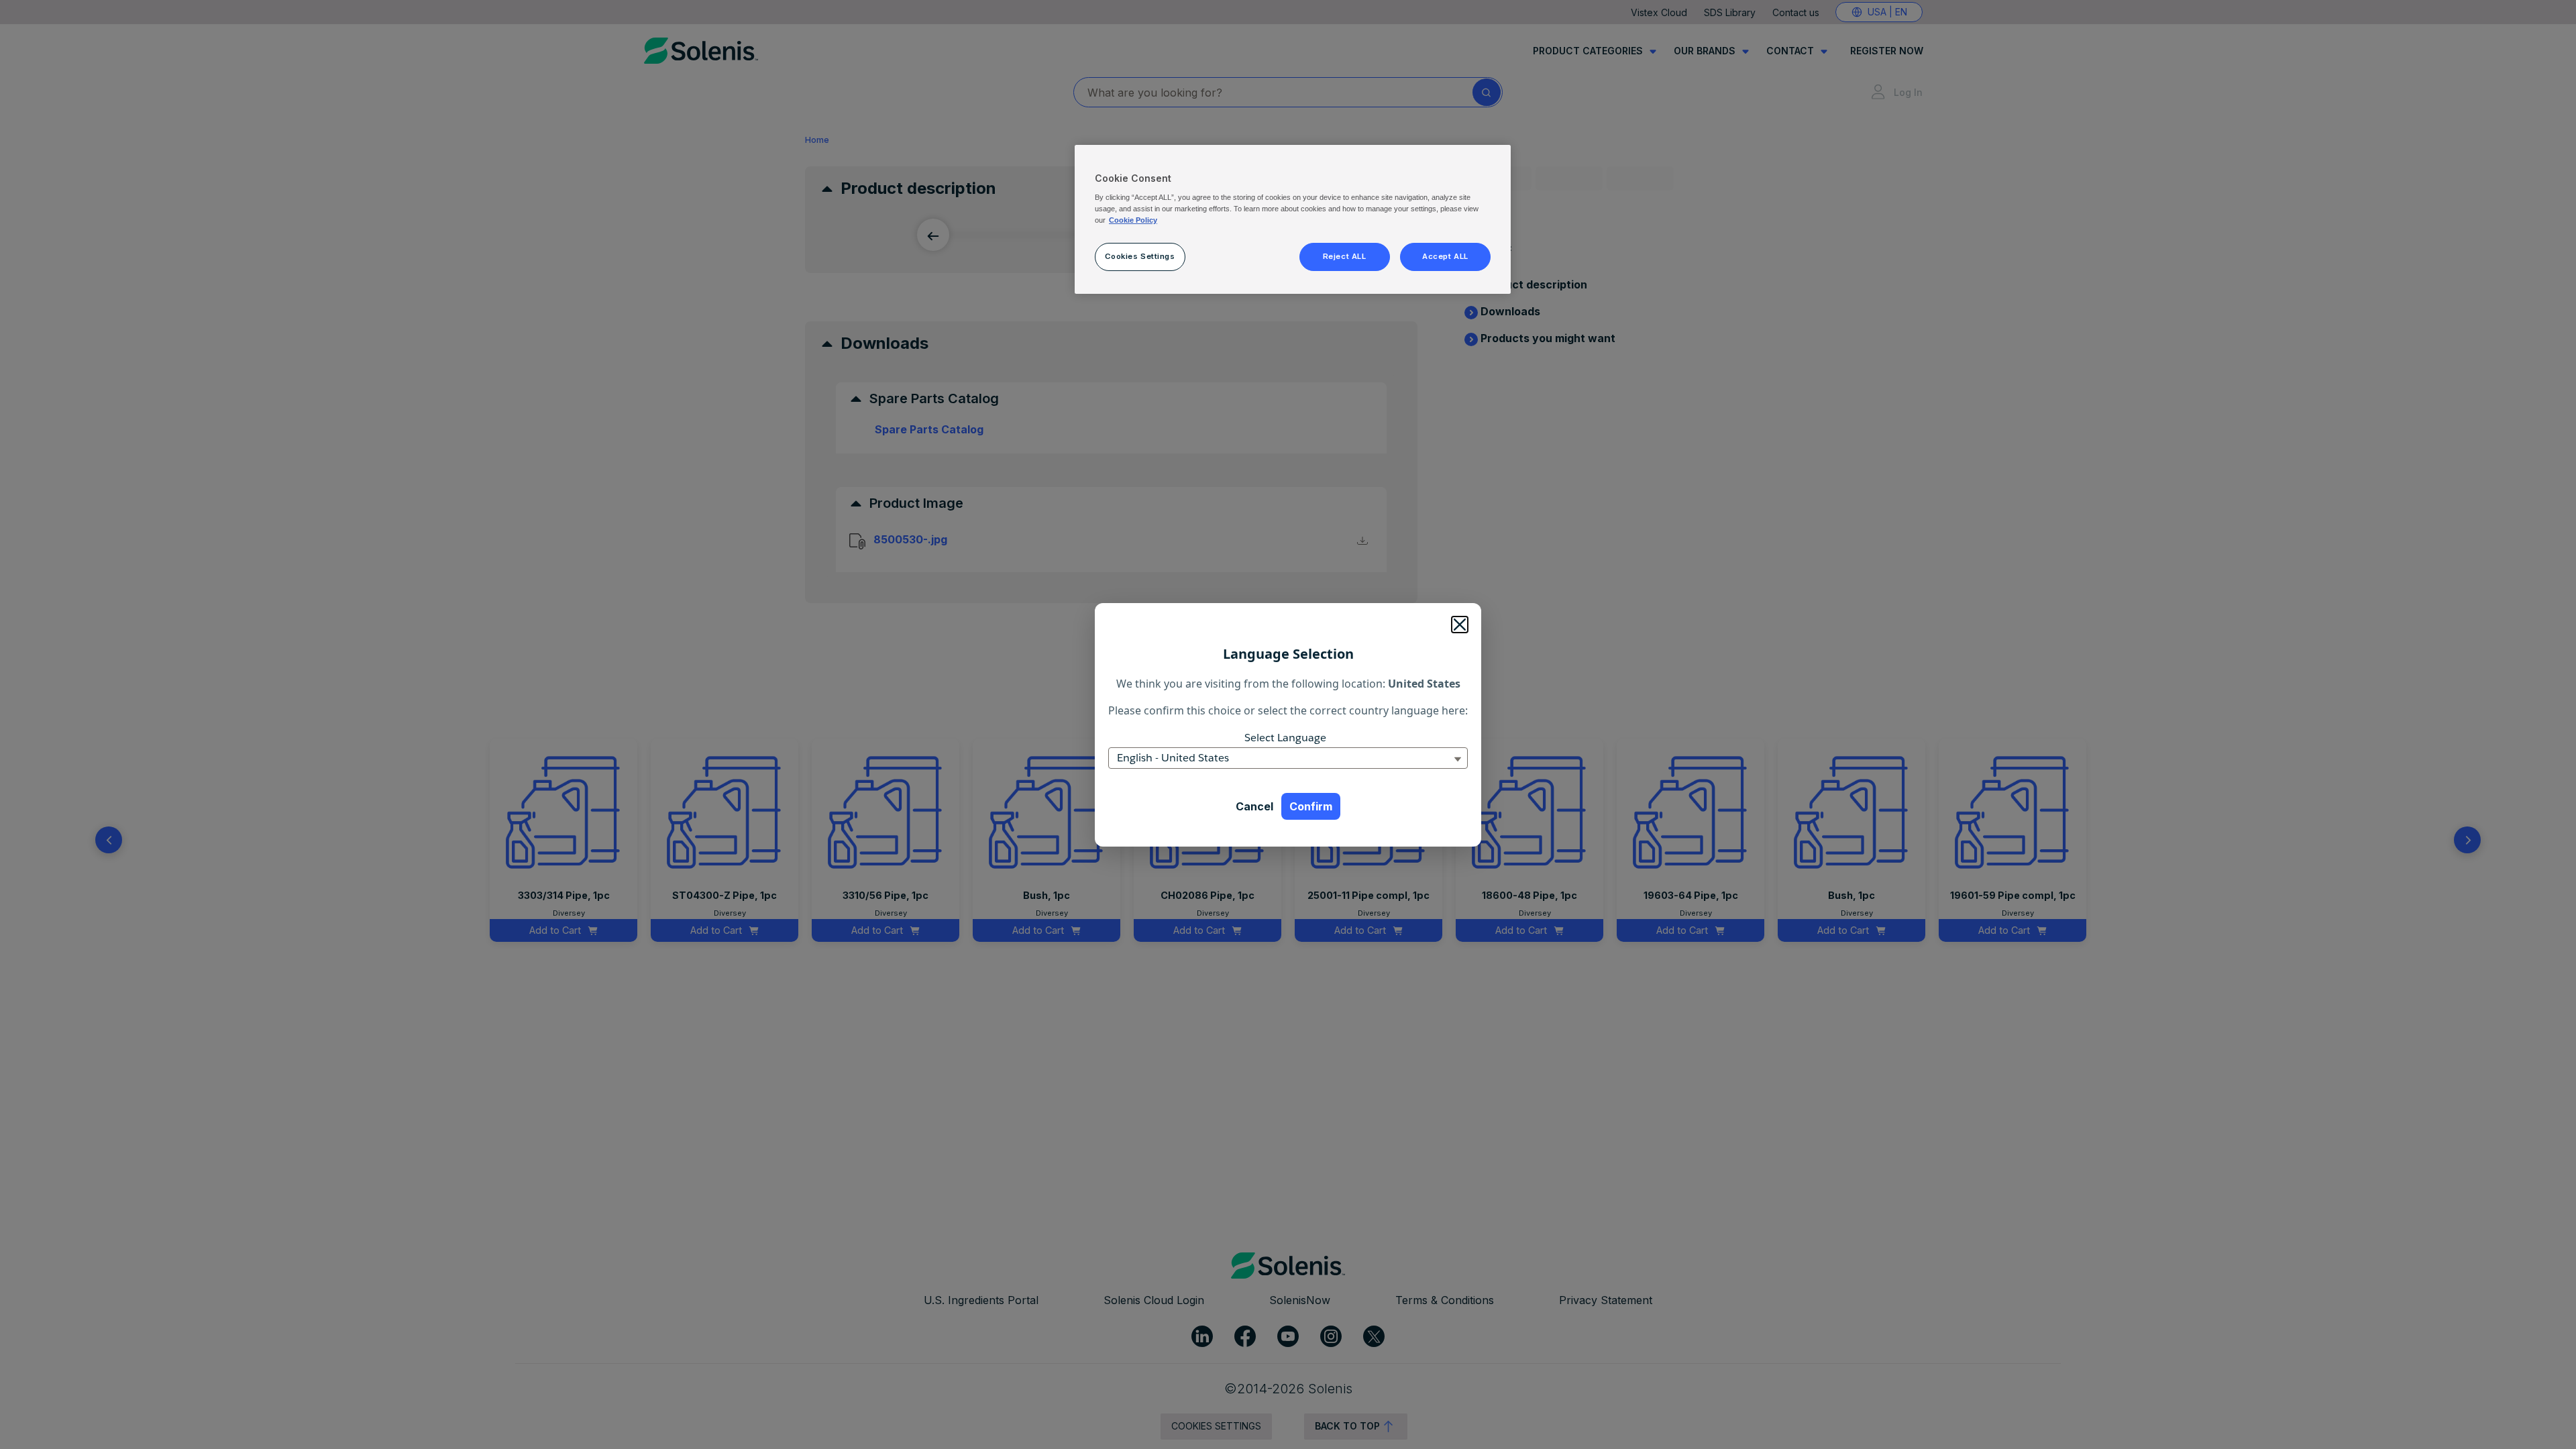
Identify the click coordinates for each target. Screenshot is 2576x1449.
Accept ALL (1445, 256)
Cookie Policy (1133, 220)
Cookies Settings (1140, 256)
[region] (1293, 219)
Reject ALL (1345, 256)
